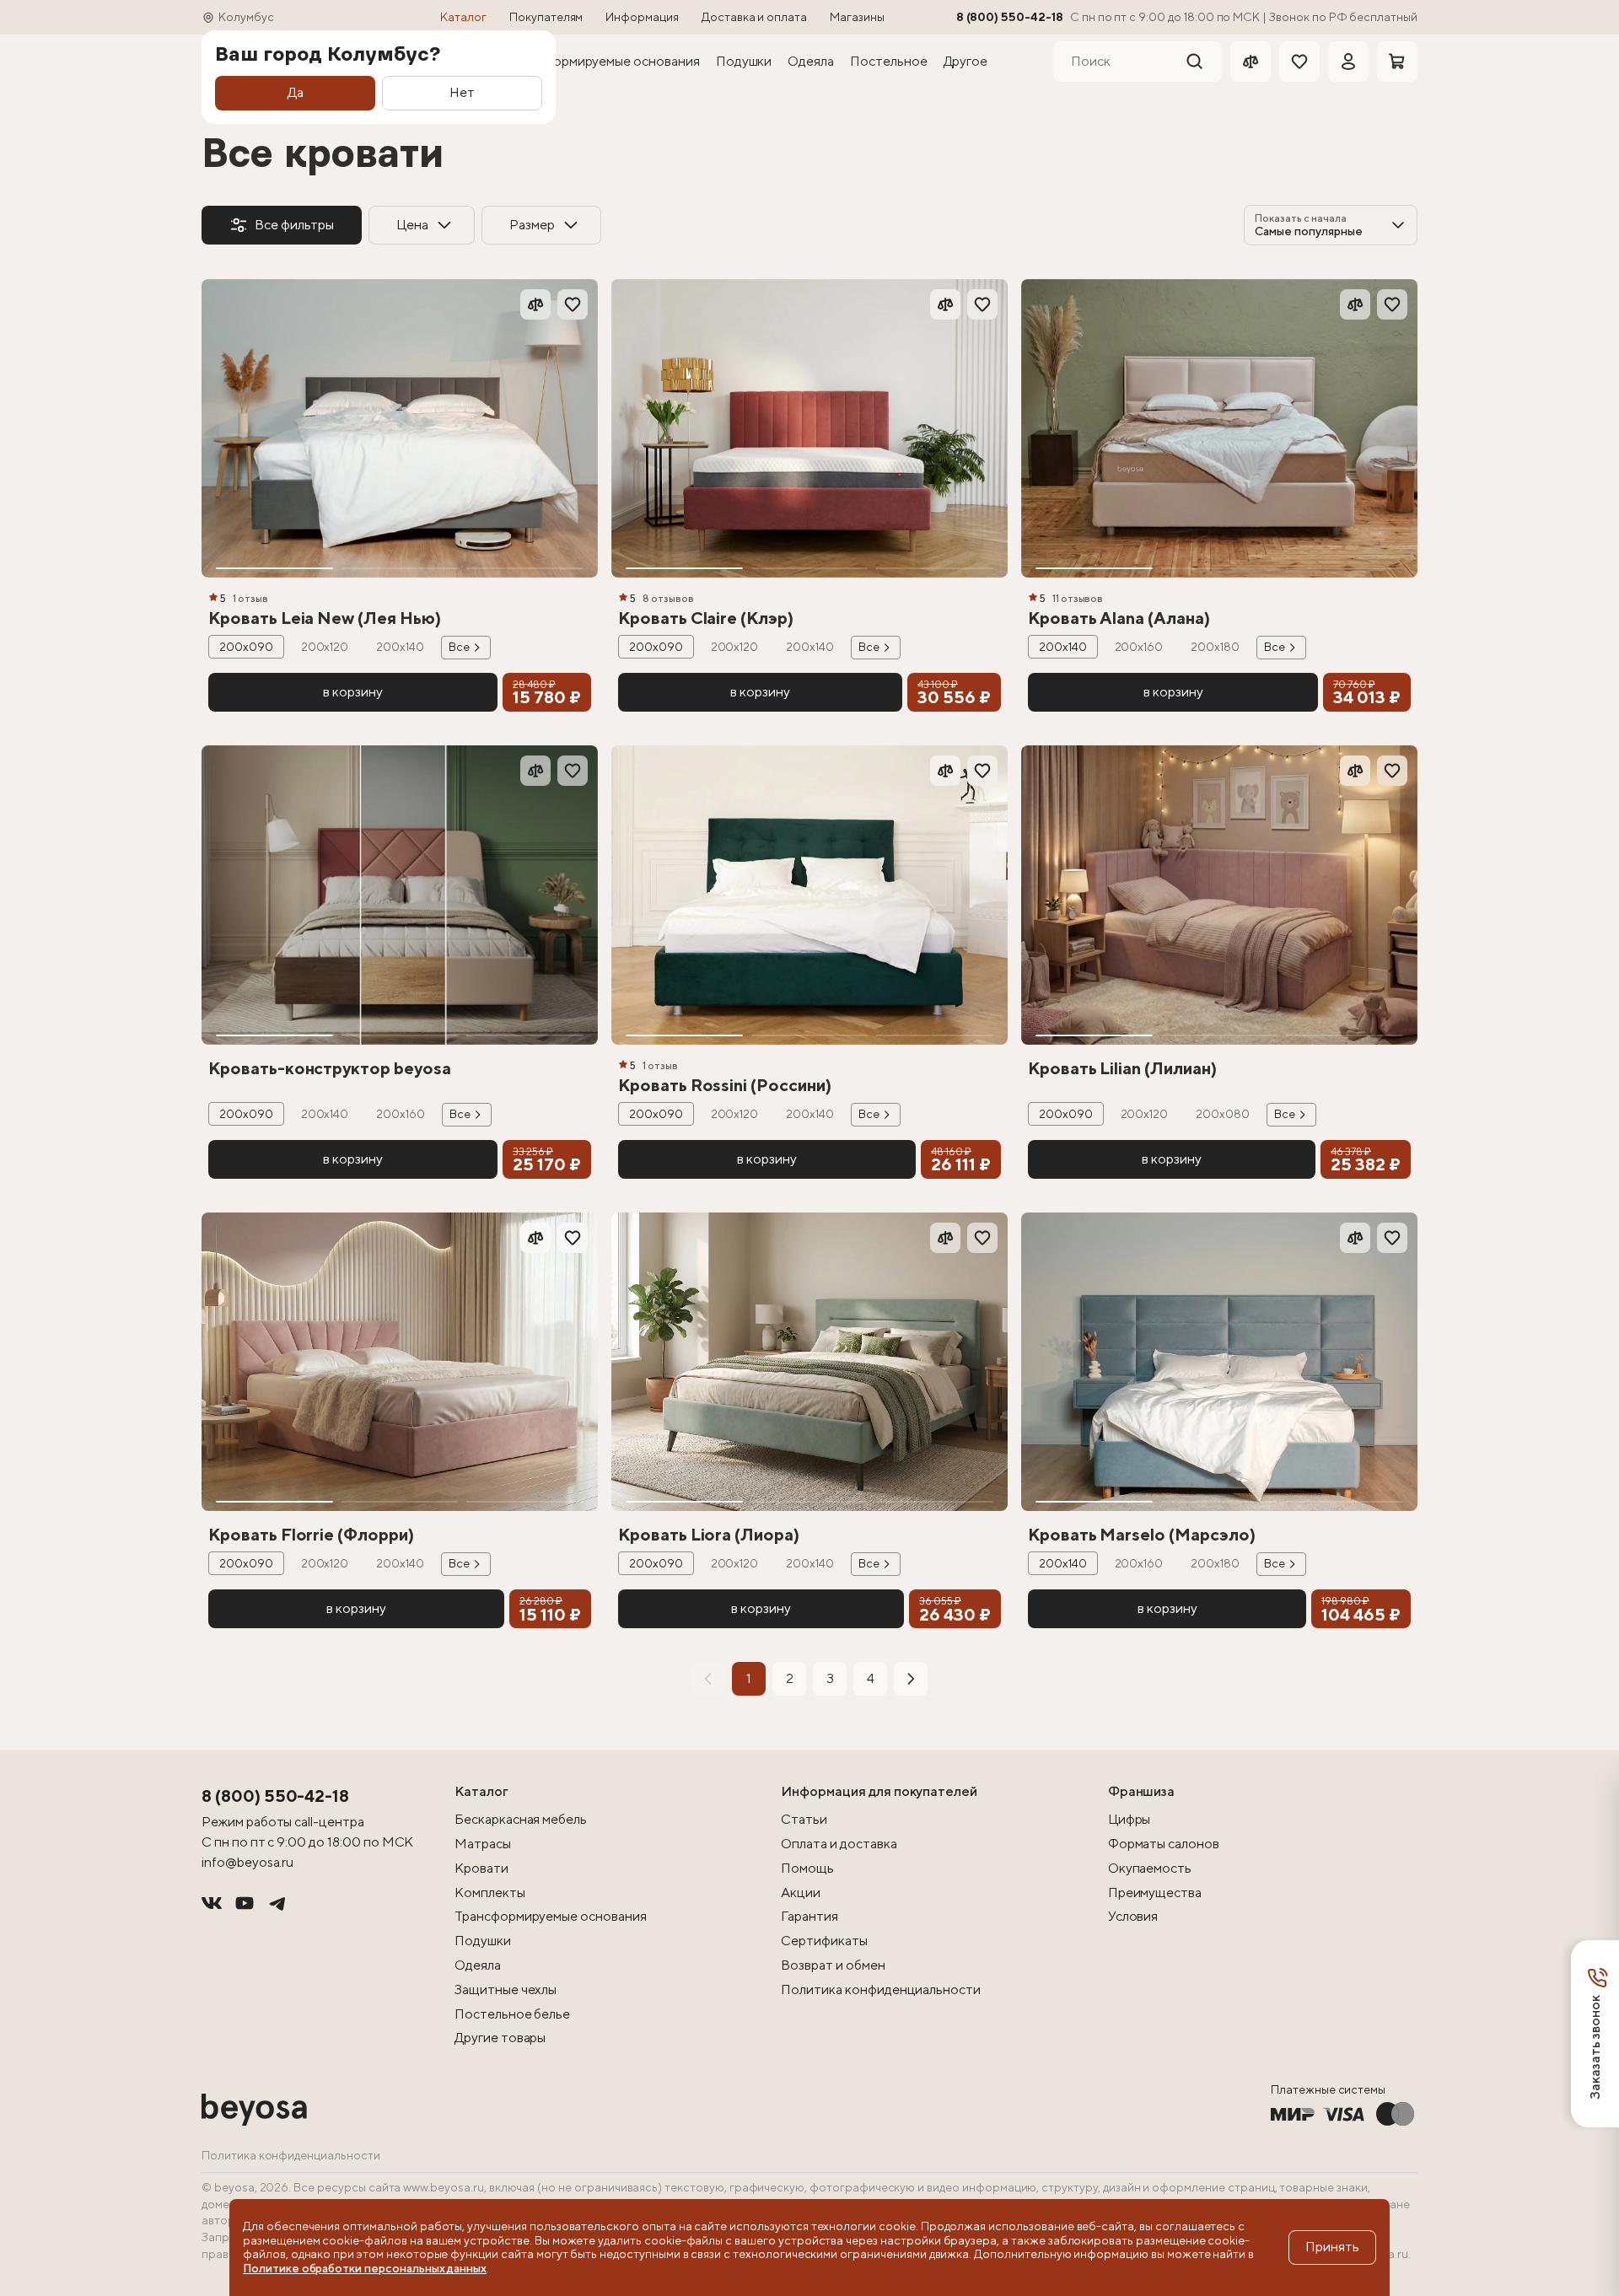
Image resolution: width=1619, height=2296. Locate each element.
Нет (462, 92)
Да (296, 92)
